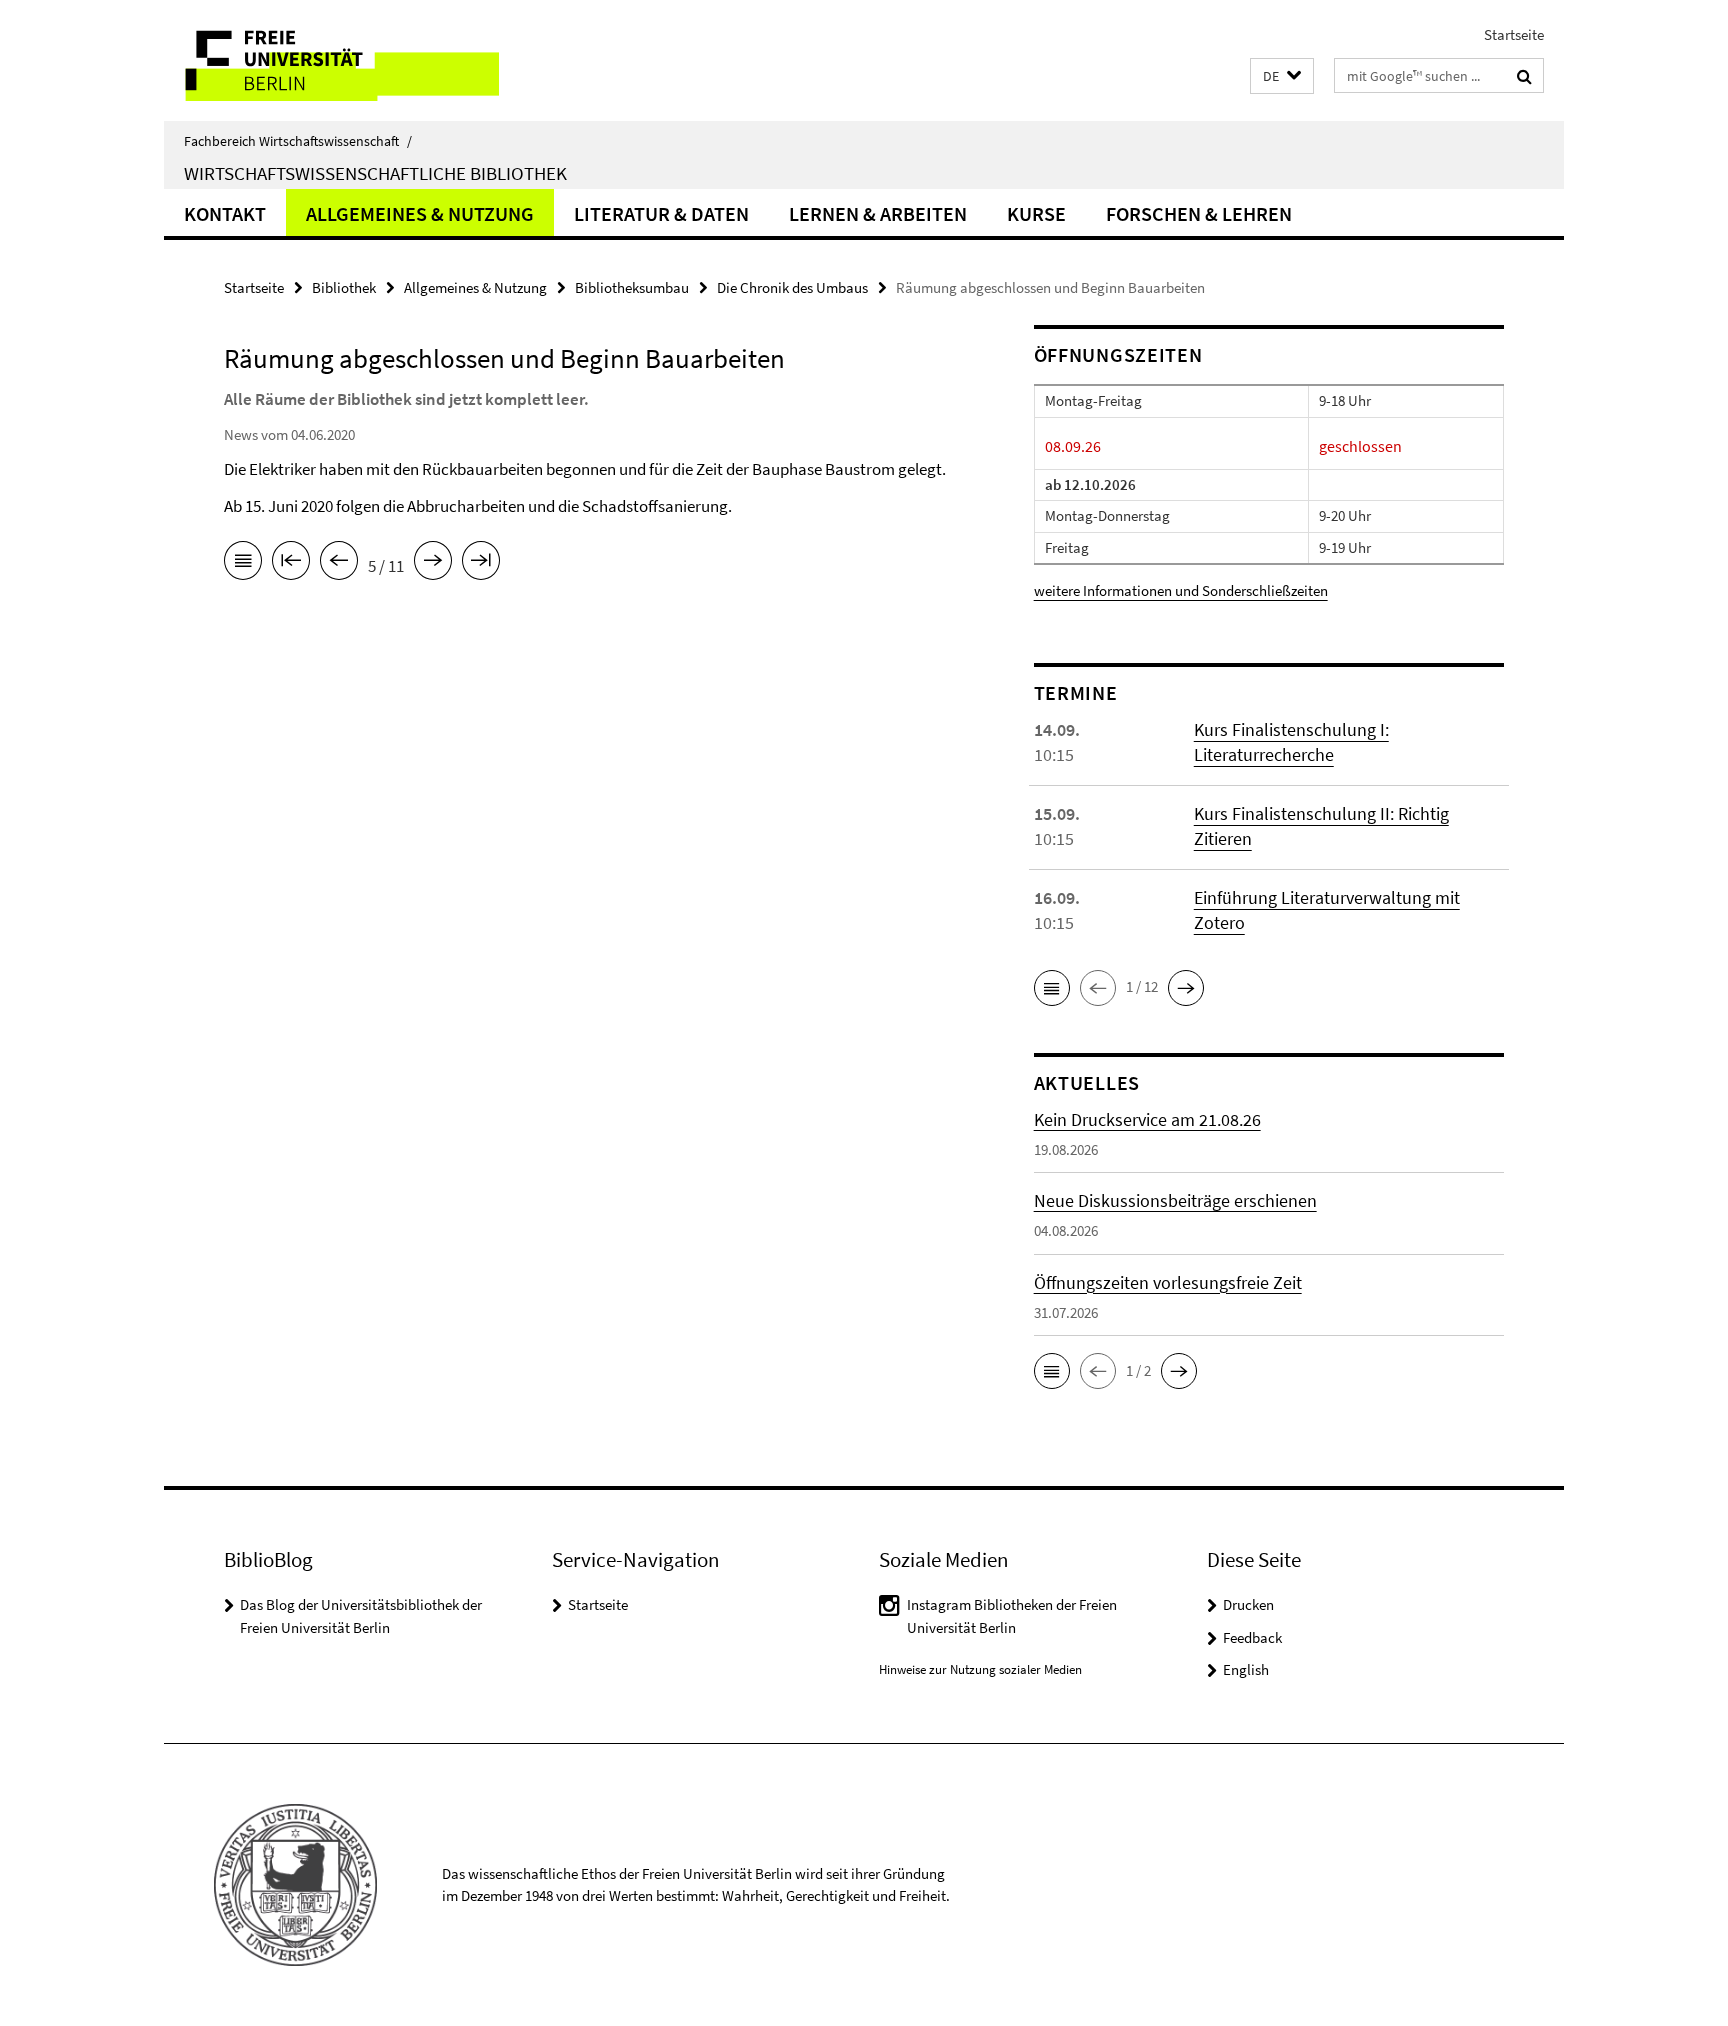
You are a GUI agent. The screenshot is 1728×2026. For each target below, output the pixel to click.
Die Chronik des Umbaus (792, 287)
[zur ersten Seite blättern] (291, 564)
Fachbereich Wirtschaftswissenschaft (298, 141)
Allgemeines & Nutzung (420, 213)
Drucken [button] (1248, 1604)
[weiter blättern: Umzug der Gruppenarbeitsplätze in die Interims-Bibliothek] (433, 564)
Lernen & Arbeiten (878, 213)
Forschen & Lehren (1199, 213)
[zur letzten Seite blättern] (481, 564)
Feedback (1252, 1637)
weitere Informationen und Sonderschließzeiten (1181, 590)
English (1246, 1669)
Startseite (1514, 34)
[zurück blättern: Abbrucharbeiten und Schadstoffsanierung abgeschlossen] (339, 564)
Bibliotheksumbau (632, 287)
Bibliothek (344, 287)
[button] (1282, 76)
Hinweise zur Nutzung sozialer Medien (980, 1669)
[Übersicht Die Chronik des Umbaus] (243, 564)
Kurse (1036, 213)
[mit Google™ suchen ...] (1524, 76)
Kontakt (225, 213)
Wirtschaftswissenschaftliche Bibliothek (375, 173)
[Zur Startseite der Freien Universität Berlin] (331, 60)
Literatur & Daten (661, 213)
